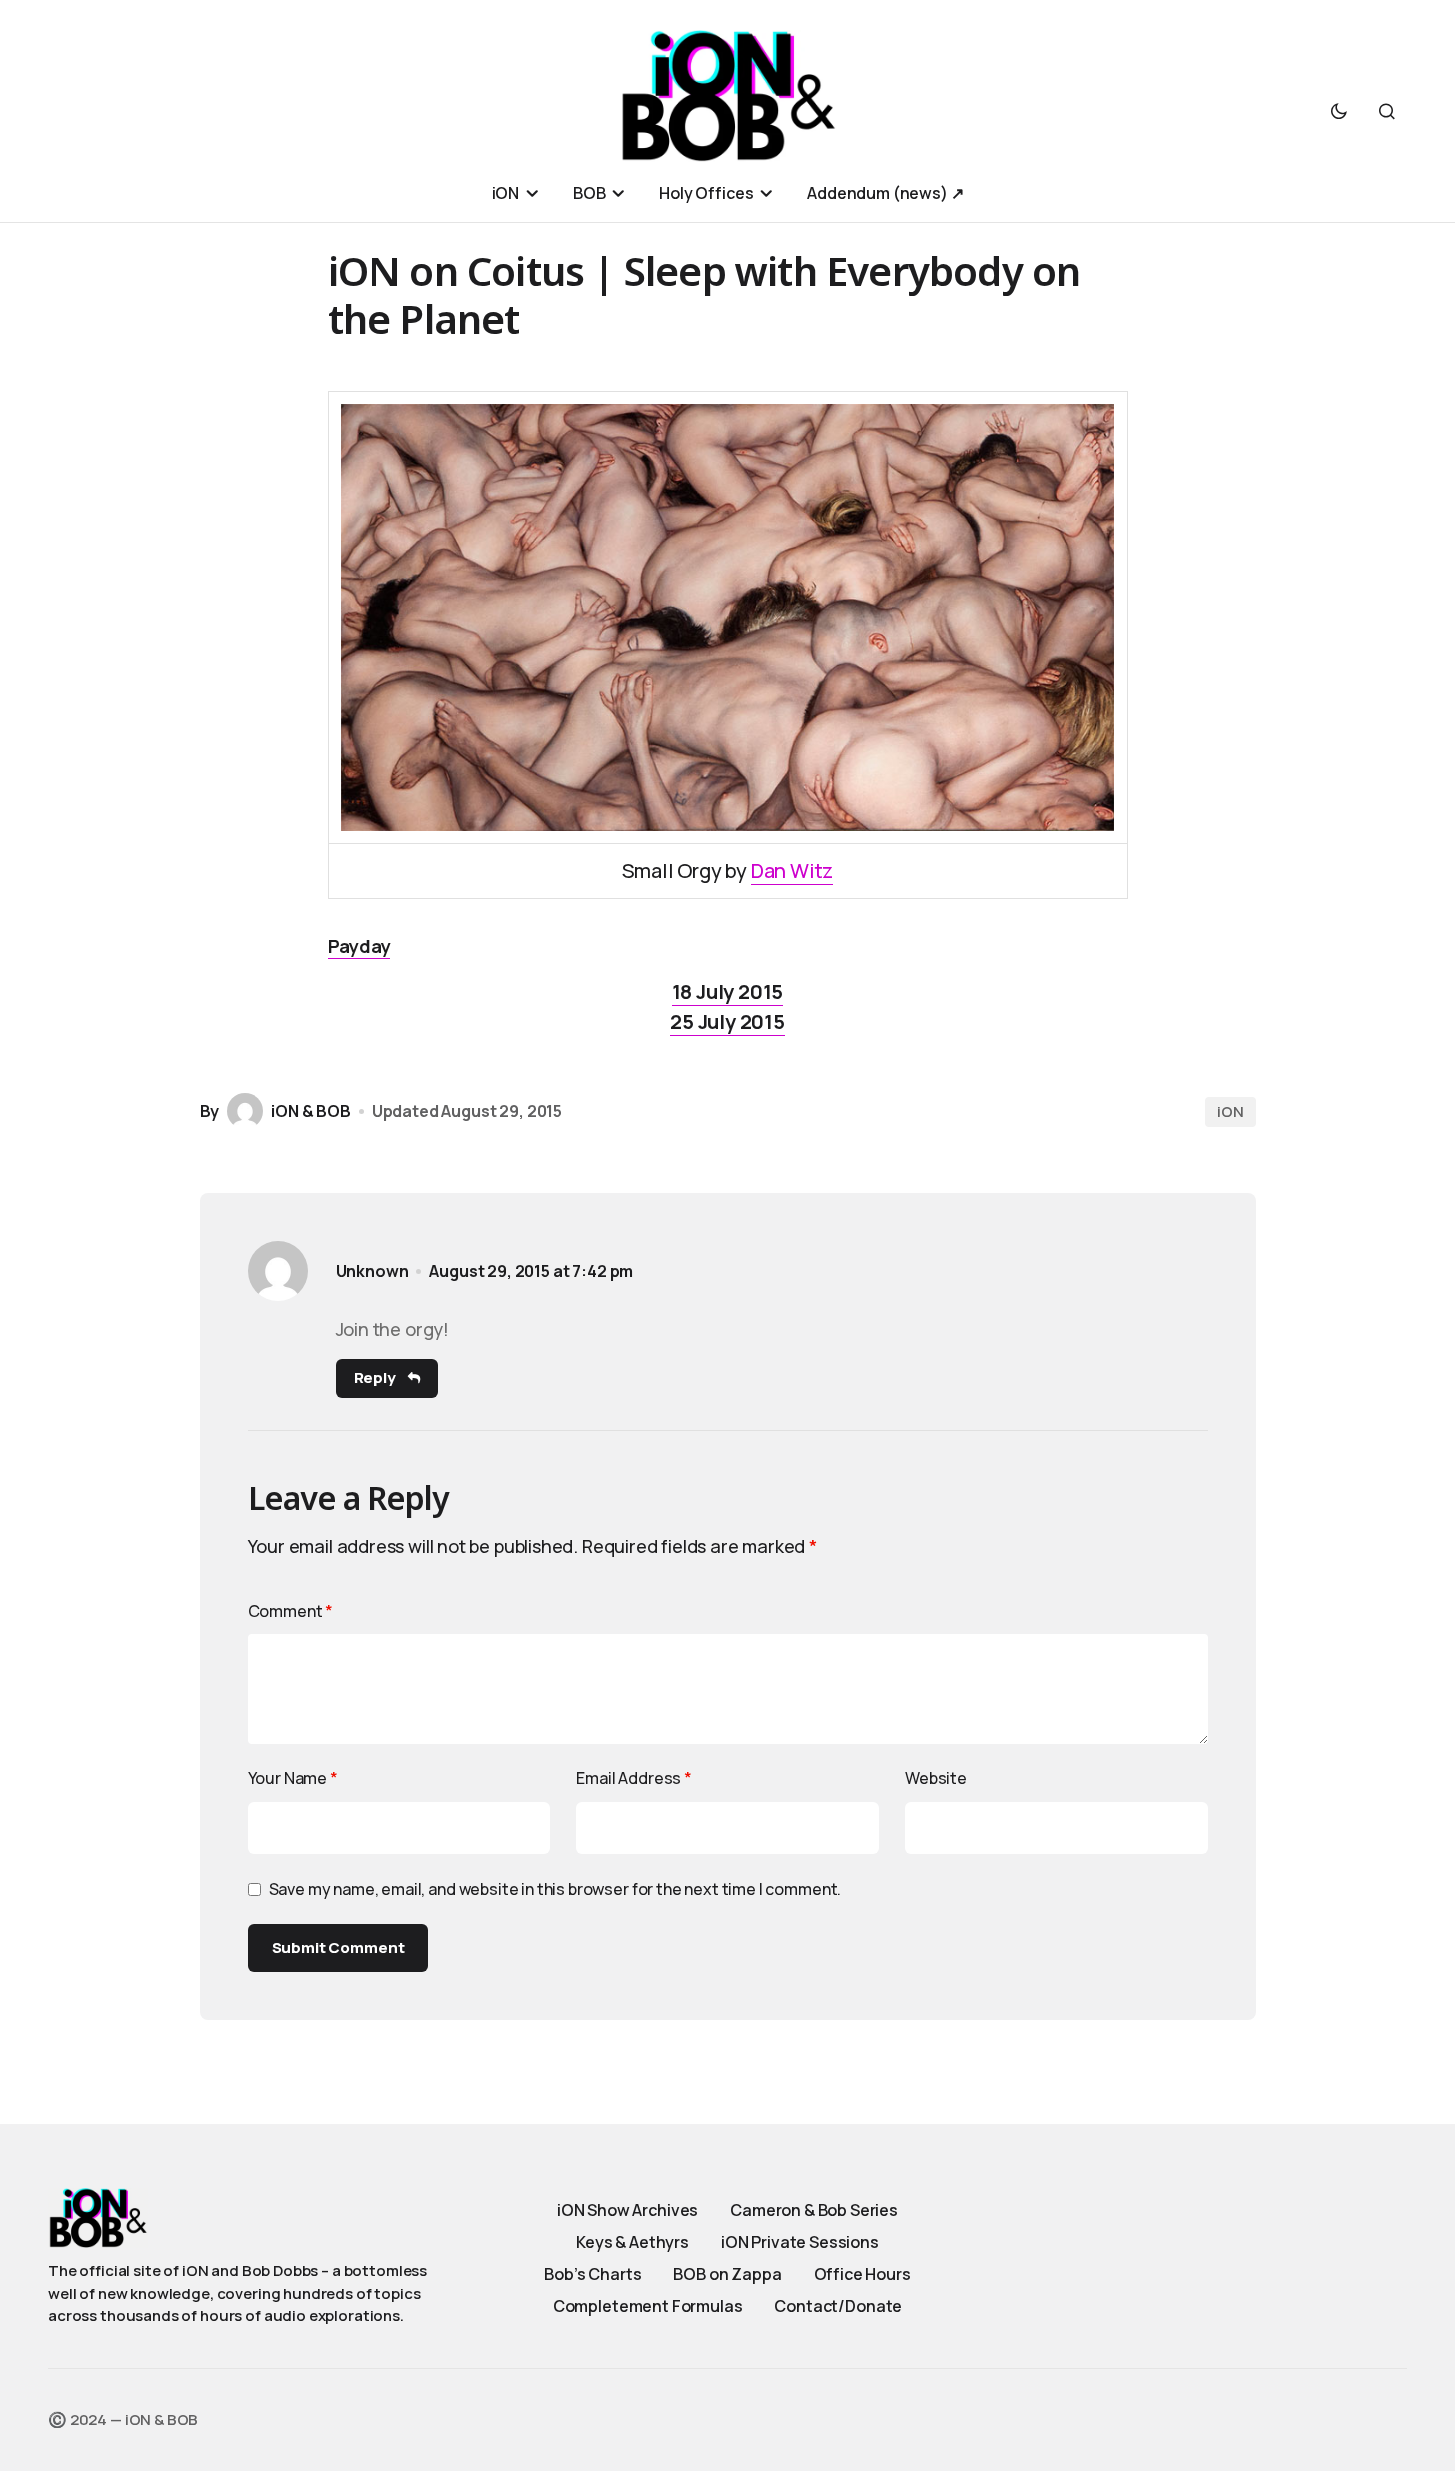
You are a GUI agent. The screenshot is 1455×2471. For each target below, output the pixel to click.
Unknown (372, 1271)
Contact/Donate (838, 2306)
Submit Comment (338, 1947)
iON (1230, 1111)
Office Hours (862, 2274)
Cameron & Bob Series (814, 2210)
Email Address (634, 1778)
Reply (375, 1377)
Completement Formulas (648, 2306)
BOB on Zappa (727, 2274)
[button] (1339, 111)
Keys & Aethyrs (632, 2242)
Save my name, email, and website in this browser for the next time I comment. (555, 1889)
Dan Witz (792, 870)
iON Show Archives (627, 2210)
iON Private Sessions (800, 2242)
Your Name (293, 1778)
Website (936, 1778)
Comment (291, 1611)
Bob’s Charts (592, 2274)
